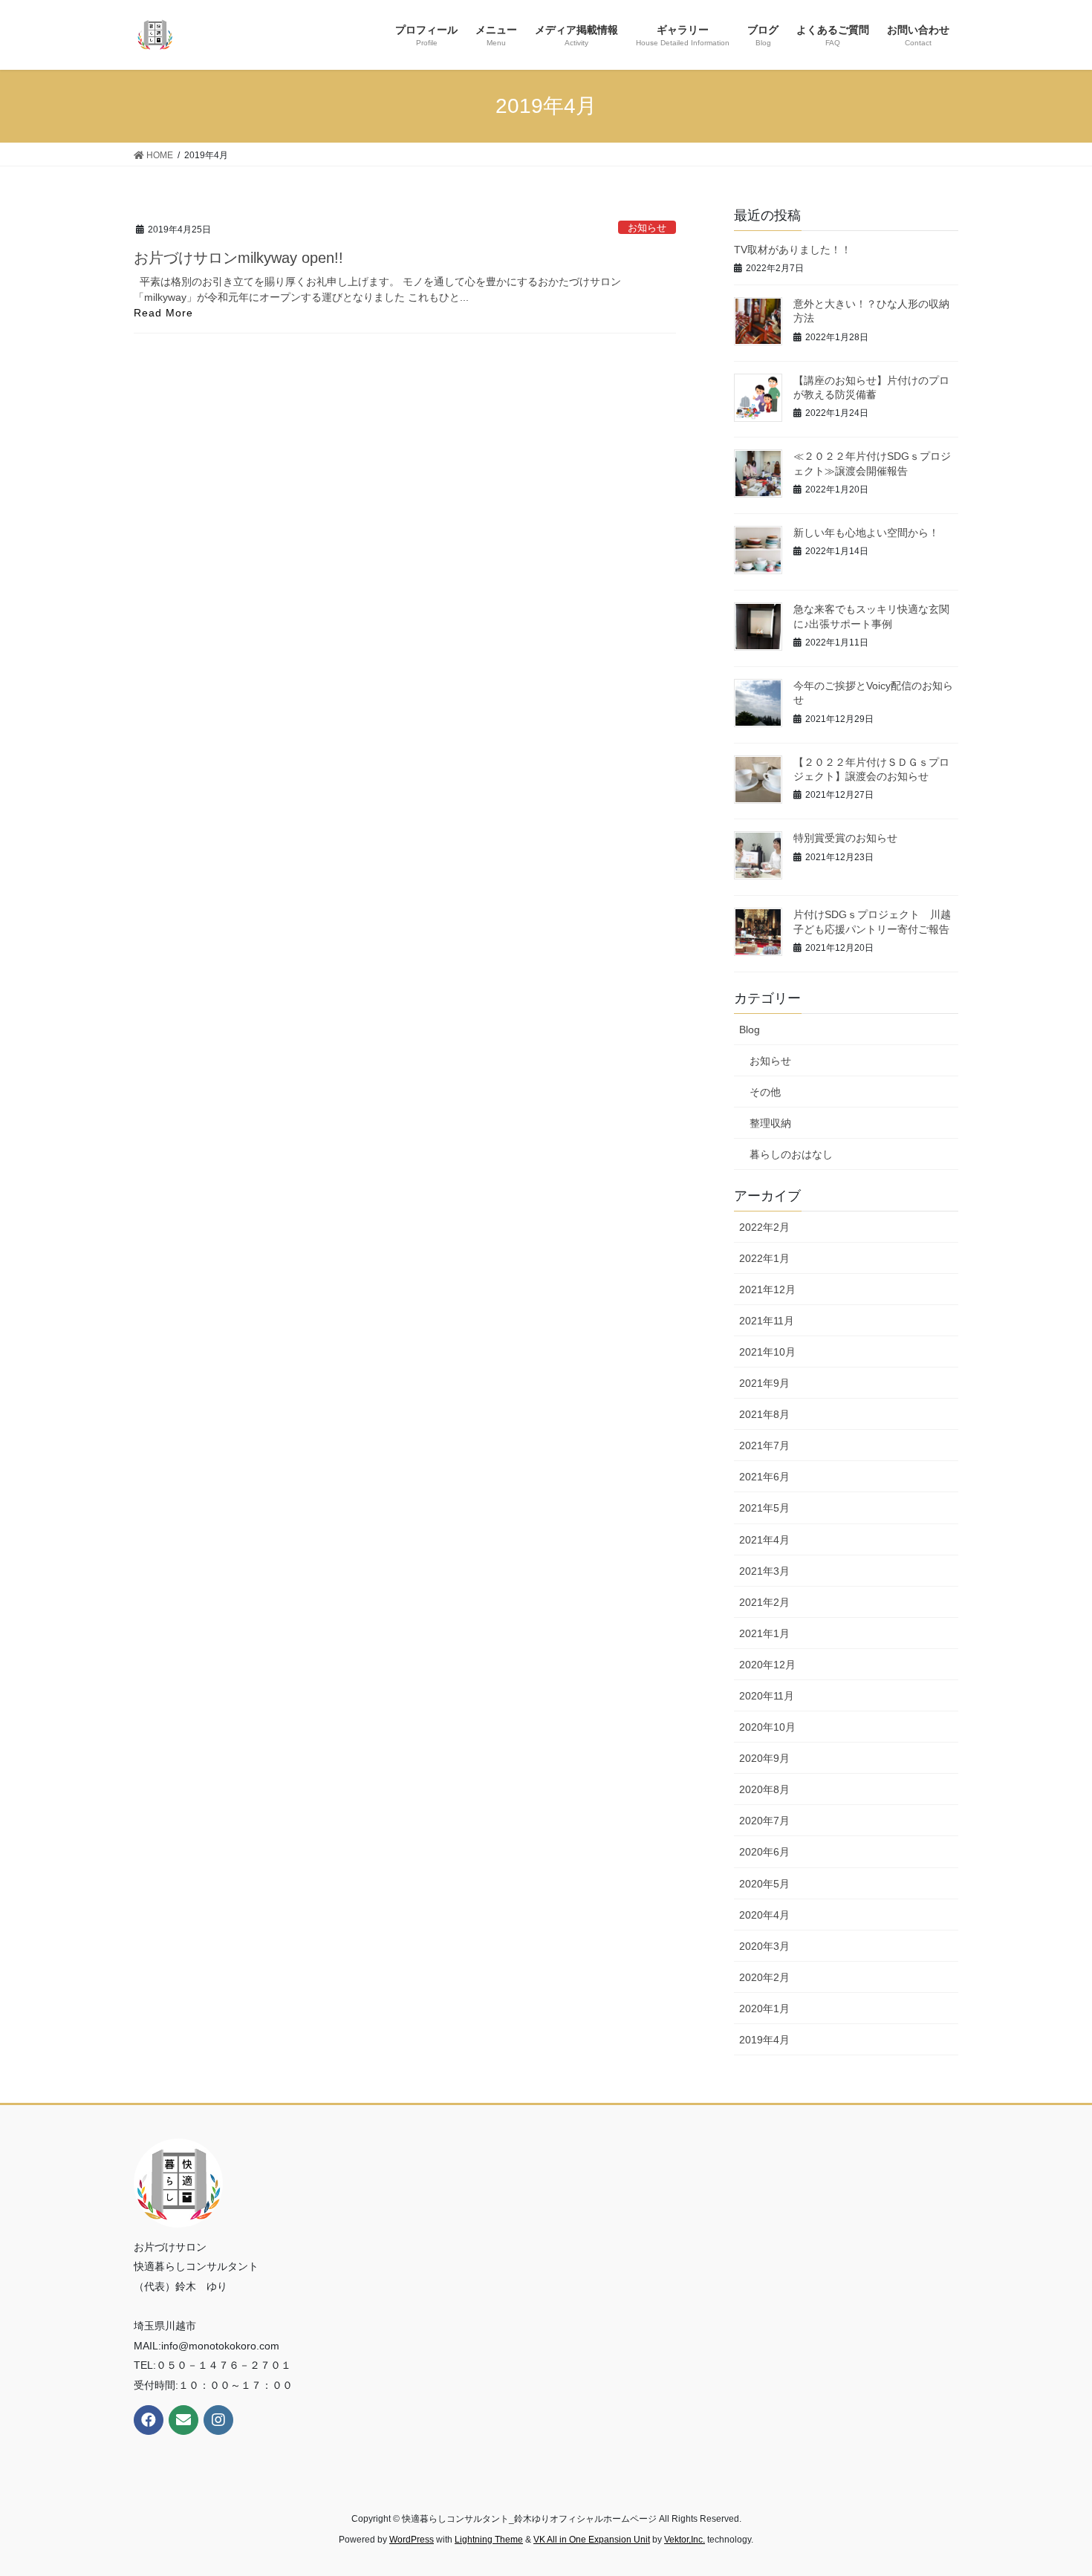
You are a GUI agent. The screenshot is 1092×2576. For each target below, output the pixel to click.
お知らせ (647, 228)
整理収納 (770, 1123)
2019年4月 (764, 2040)
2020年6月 (764, 1852)
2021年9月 (764, 1383)
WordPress (412, 2540)
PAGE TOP (1053, 2486)
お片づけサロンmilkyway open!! (238, 258)
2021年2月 (764, 1602)
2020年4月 (764, 1915)
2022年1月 (764, 1258)
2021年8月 (764, 1414)
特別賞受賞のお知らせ (845, 838)
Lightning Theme (489, 2540)
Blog (750, 1030)
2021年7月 (764, 1445)
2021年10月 (767, 1352)
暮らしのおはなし (791, 1154)
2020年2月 (764, 1977)
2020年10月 (767, 1727)
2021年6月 (764, 1477)
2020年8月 (764, 1789)
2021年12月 (767, 1289)
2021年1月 (764, 1633)
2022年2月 (764, 1227)
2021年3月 (764, 1571)
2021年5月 (764, 1508)
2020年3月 (764, 1946)
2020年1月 (764, 2009)
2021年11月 (767, 1321)
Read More (163, 313)
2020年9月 (764, 1758)
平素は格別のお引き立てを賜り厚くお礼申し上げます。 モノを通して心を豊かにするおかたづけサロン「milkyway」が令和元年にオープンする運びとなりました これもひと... (377, 289)
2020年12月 (767, 1665)
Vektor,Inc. (685, 2540)
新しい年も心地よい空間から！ (866, 533)
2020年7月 (764, 1821)
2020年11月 (767, 1696)
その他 (765, 1092)
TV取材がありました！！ (793, 250)
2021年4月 (764, 1540)
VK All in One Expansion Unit (592, 2540)
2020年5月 (764, 1884)
